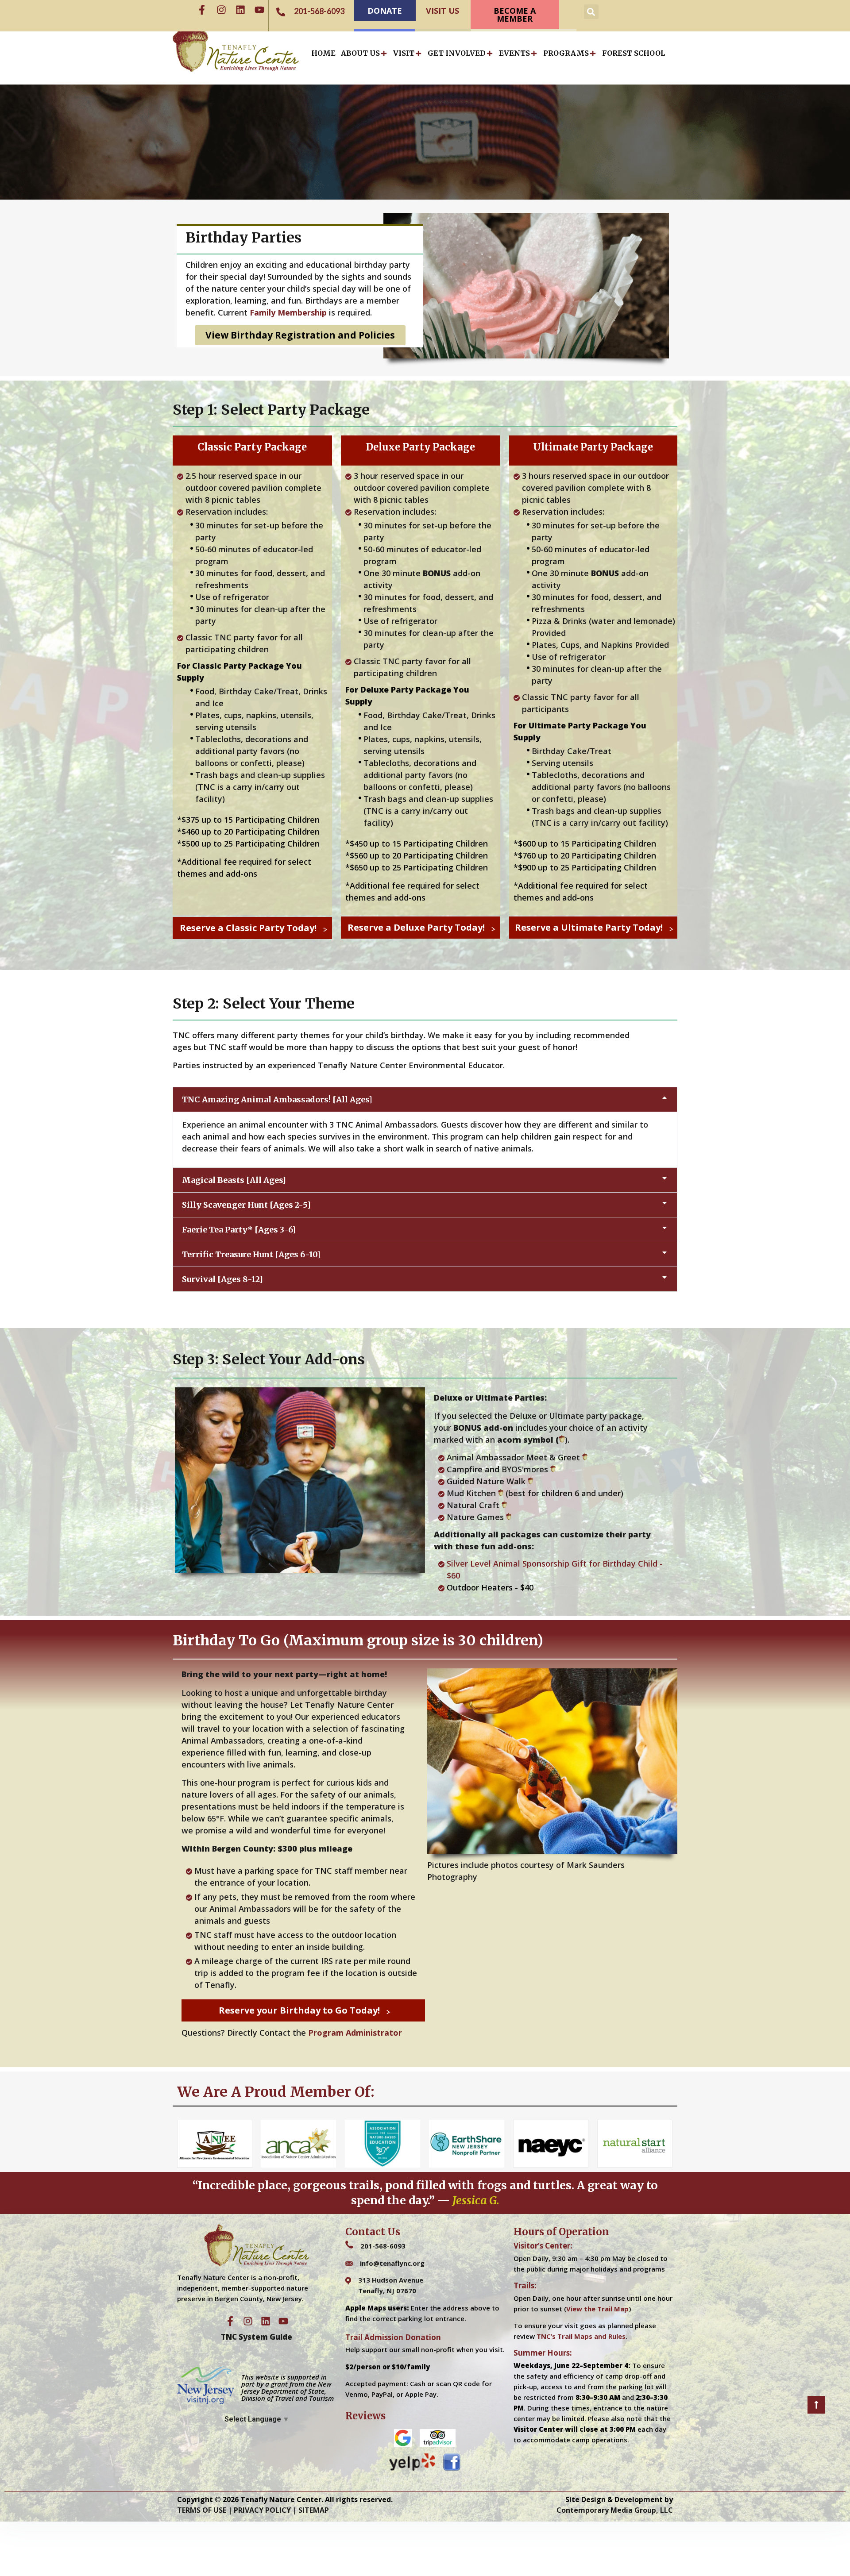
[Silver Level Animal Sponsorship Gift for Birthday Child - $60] (556, 1570)
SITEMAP (314, 2510)
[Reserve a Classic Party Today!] (252, 928)
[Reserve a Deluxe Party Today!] (421, 928)
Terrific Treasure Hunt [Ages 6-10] (251, 1254)
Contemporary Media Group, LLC (615, 2510)
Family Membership (288, 312)
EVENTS (514, 53)
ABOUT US (360, 53)
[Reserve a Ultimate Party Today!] (593, 928)
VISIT (404, 53)
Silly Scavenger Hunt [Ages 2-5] (246, 1205)
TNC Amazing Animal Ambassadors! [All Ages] (277, 1099)
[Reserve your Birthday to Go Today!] (303, 2010)
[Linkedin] (240, 10)
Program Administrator (354, 2033)
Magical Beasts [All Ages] (234, 1180)
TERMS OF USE (202, 2510)
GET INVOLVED (457, 53)
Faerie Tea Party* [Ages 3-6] (239, 1230)
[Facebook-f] (202, 10)
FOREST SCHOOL (634, 53)
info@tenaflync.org (392, 2263)
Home (323, 53)
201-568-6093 (383, 2246)
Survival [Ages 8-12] (222, 1279)
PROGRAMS (566, 53)
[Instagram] (221, 10)
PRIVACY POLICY (262, 2510)
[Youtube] (259, 10)
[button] (591, 12)
